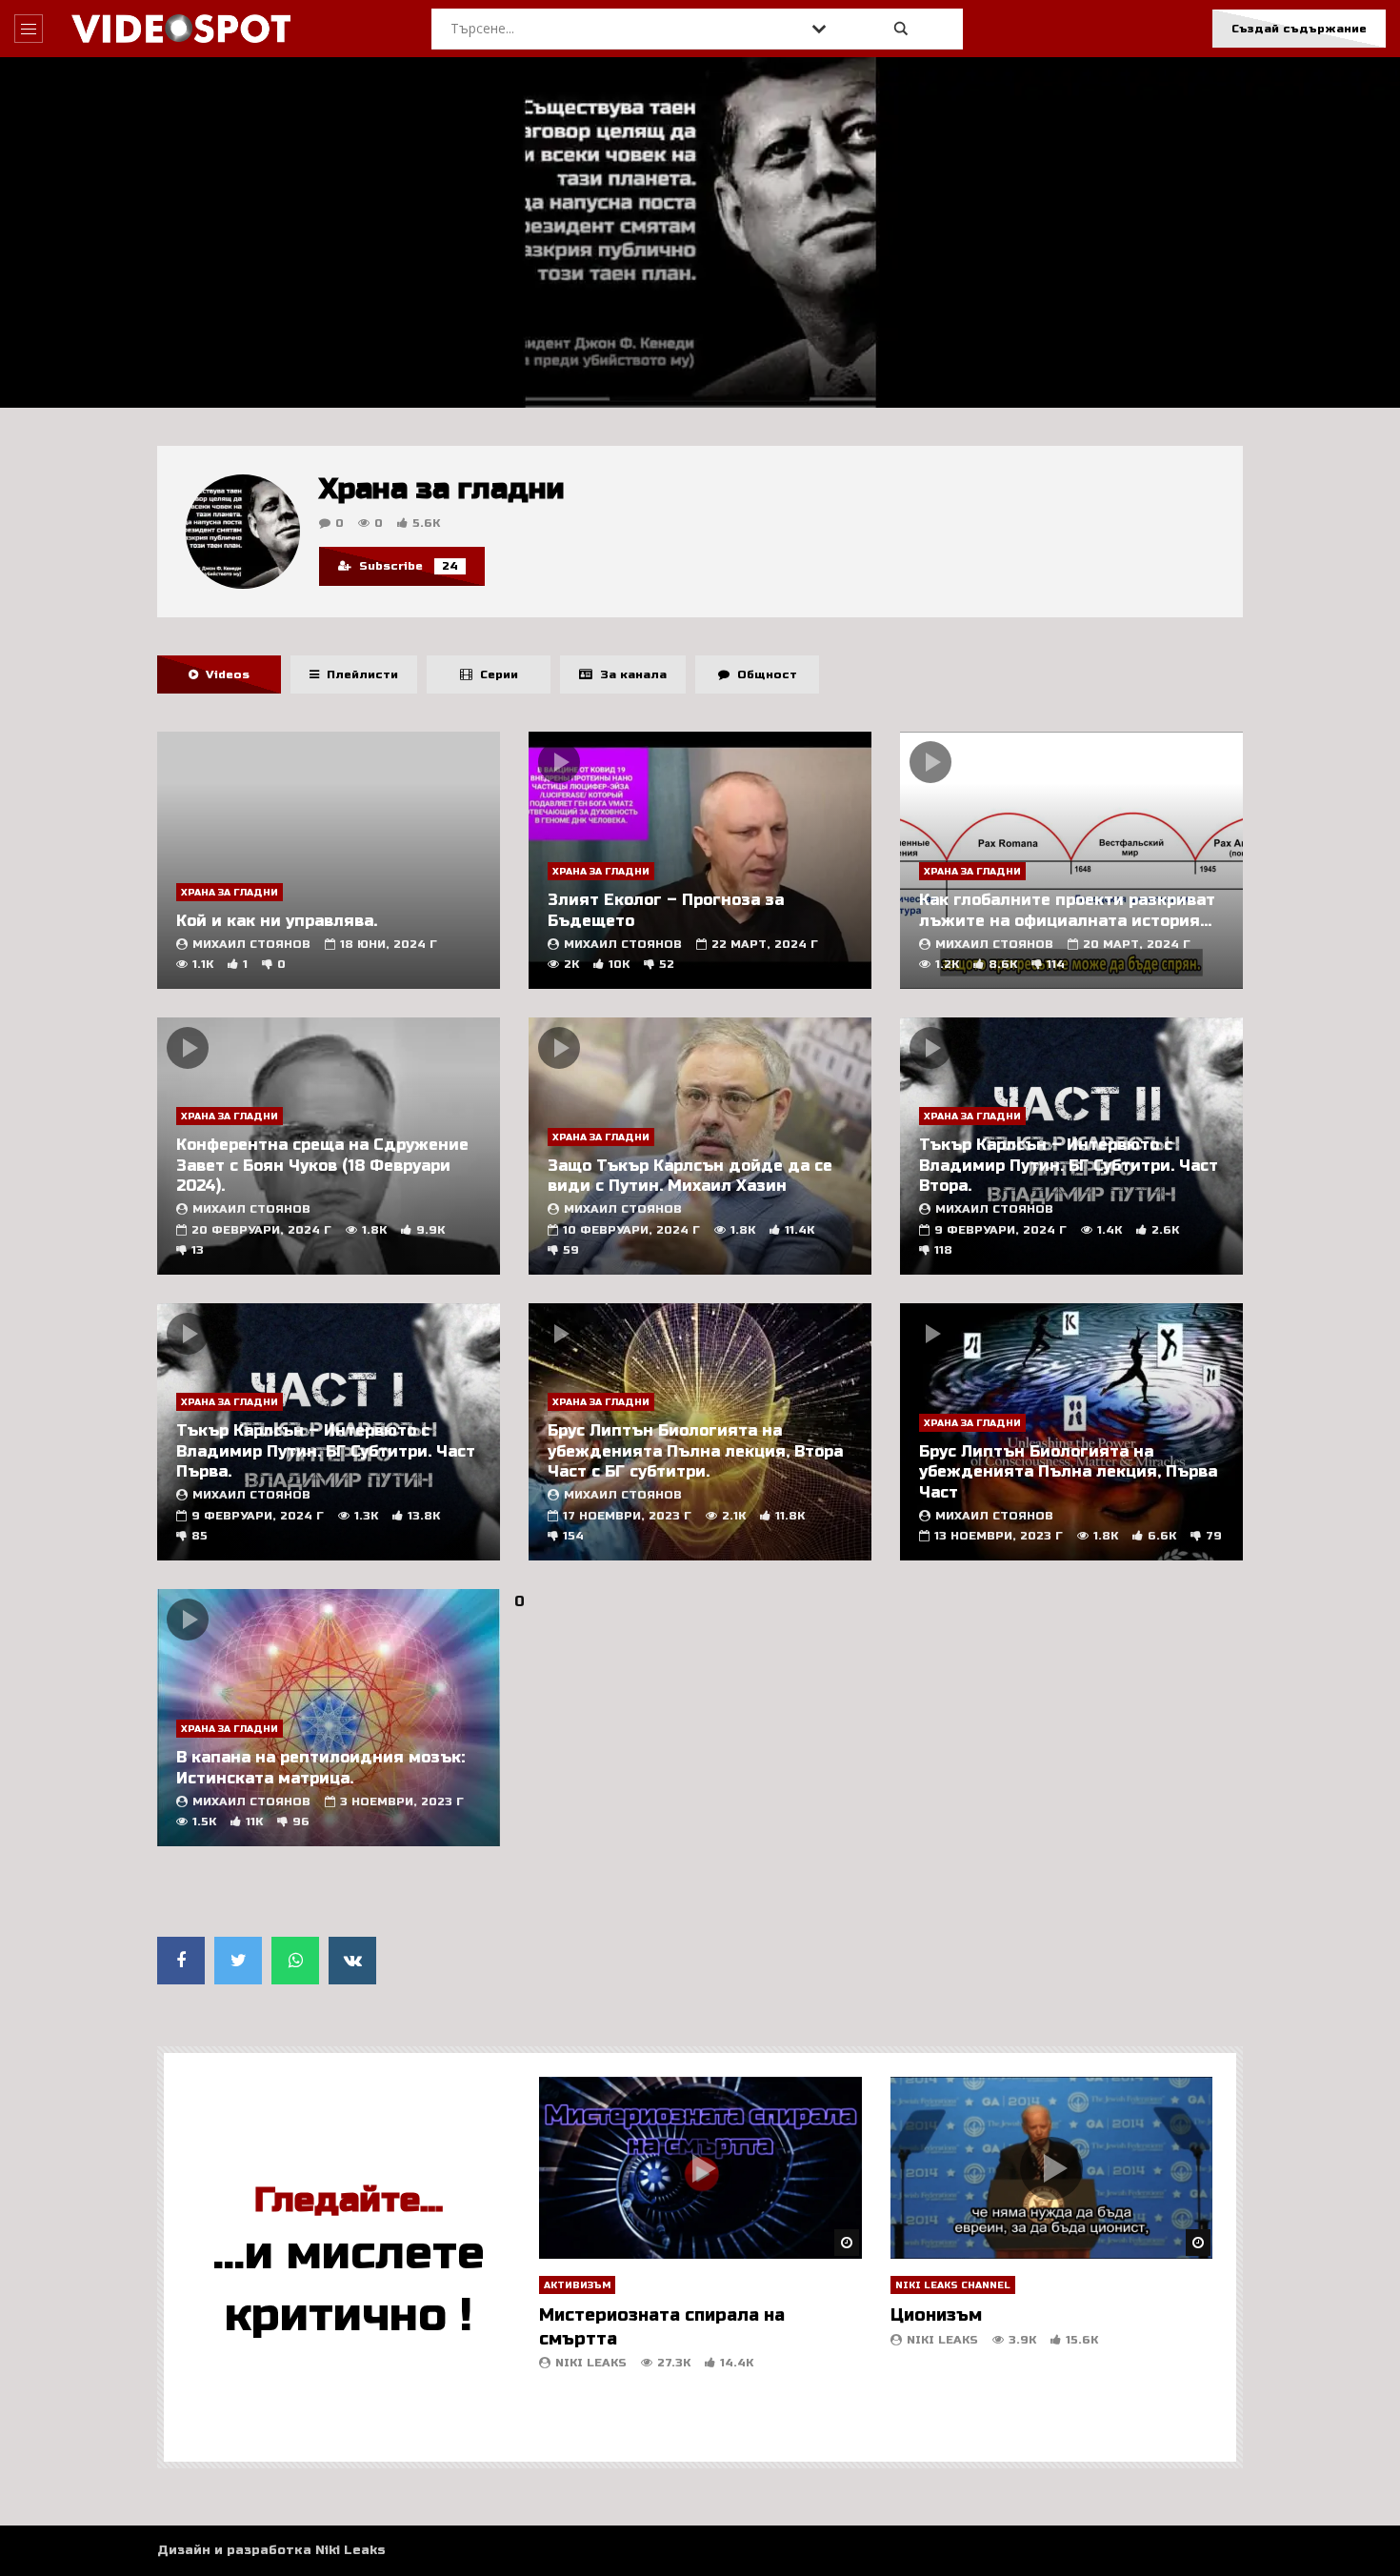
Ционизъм (936, 2315)
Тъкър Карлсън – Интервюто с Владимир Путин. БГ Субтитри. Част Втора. (1069, 1165)
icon (559, 762)
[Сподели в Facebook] (181, 1961)
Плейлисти (359, 674)
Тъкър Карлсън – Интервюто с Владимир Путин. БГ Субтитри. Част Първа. (326, 1451)
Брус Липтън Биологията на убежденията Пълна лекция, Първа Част (1068, 1472)
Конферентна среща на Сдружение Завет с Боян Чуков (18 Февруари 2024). (322, 1165)
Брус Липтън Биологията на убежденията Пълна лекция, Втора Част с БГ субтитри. (695, 1451)
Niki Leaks (591, 2363)
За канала (630, 674)
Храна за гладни (230, 893)
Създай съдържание (1299, 29)
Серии (495, 674)
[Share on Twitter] (238, 1961)
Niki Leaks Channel (953, 2285)
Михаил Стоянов (251, 944)
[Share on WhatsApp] (295, 1961)
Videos (224, 674)
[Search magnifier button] (901, 29)
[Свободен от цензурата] (181, 29)
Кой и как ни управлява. (277, 921)
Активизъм (577, 2285)
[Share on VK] (352, 1961)
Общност (763, 674)
